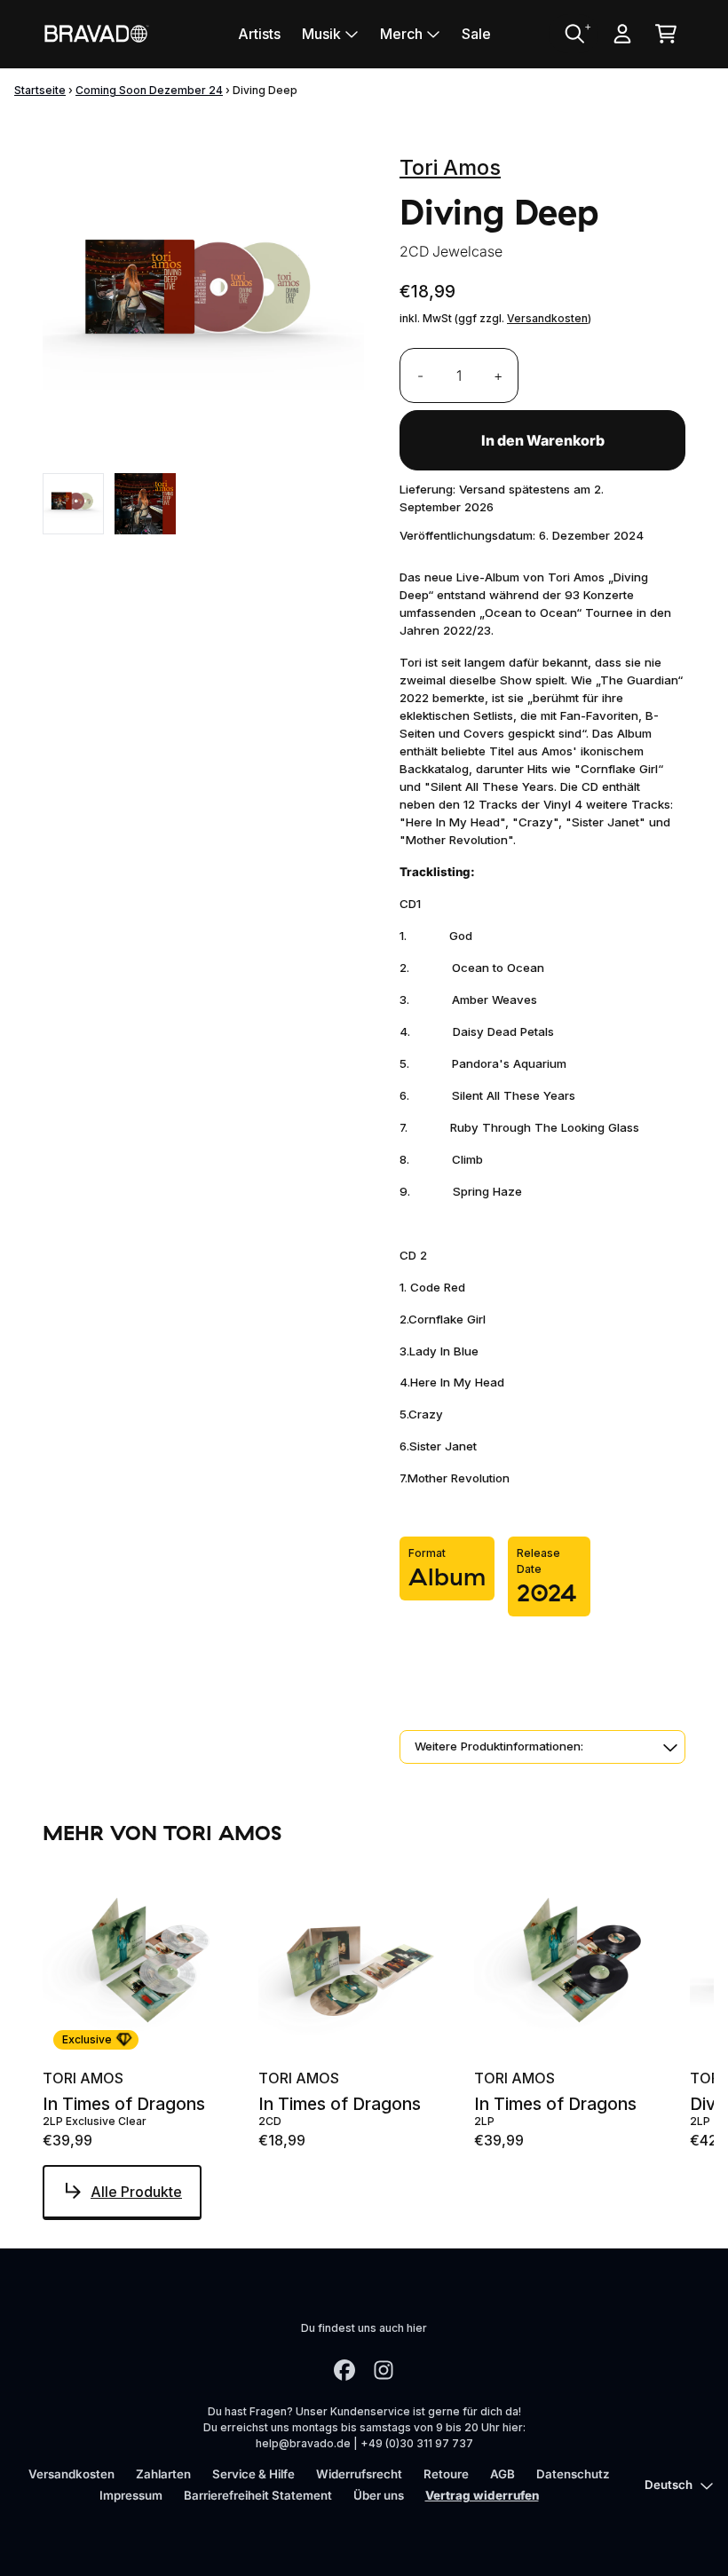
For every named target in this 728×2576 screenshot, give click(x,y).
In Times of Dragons (124, 2104)
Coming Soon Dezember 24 (149, 90)
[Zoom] (203, 302)
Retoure (446, 2474)
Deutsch (669, 2485)
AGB (502, 2474)
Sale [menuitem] (476, 34)
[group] (73, 504)
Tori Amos (450, 167)
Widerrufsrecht (359, 2474)
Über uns (379, 2495)
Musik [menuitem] (321, 34)
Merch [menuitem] (401, 34)
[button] (542, 1747)
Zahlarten (163, 2474)
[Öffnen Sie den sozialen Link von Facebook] (344, 2370)
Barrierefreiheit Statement (258, 2495)
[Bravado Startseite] (96, 33)
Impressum (131, 2495)
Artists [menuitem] (259, 34)
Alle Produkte (136, 2192)
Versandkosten (547, 318)
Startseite (40, 90)
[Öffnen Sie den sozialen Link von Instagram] (384, 2370)
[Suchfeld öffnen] (574, 34)
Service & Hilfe (253, 2474)
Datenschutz (573, 2474)
